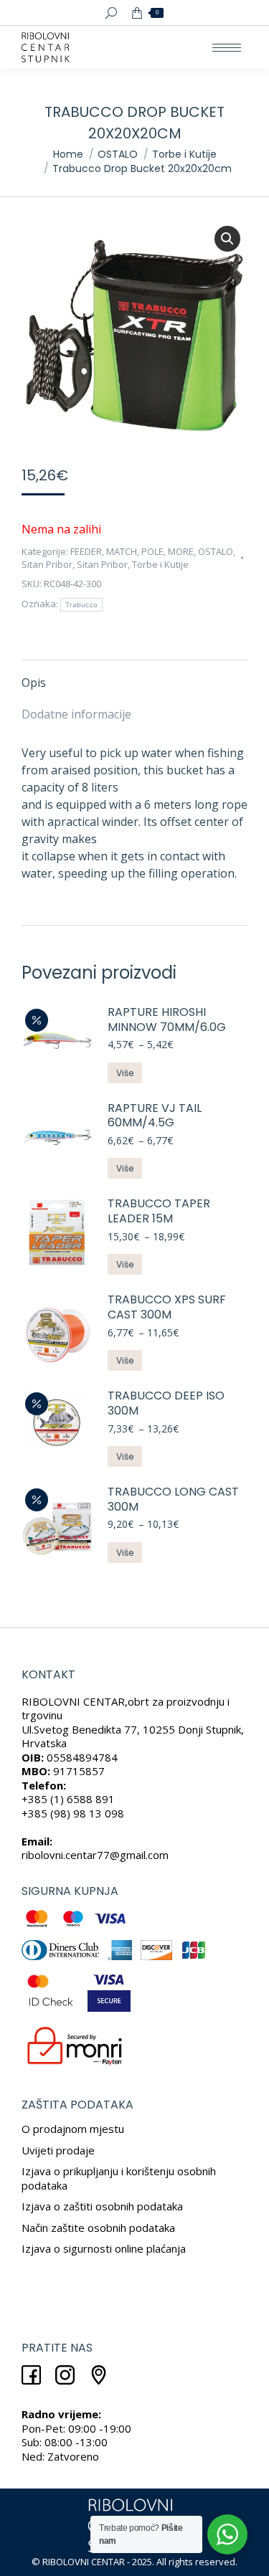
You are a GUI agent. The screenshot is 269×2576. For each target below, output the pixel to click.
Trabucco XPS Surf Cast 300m (167, 1308)
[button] (227, 239)
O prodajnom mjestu (73, 2129)
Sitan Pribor (47, 564)
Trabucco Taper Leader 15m (159, 1212)
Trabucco (81, 605)
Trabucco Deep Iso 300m (166, 1404)
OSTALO (216, 551)
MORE (181, 551)
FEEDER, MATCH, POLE (117, 551)
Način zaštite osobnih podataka (98, 2228)
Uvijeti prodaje (58, 2150)
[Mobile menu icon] (227, 48)
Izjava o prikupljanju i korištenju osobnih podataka (119, 2178)
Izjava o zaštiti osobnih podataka (102, 2206)
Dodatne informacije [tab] (76, 714)
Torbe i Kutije (160, 564)
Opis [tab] (34, 683)
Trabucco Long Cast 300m (173, 1500)
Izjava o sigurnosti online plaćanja (104, 2248)
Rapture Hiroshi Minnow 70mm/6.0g (167, 1020)
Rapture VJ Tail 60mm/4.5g (155, 1116)
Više (125, 1073)
